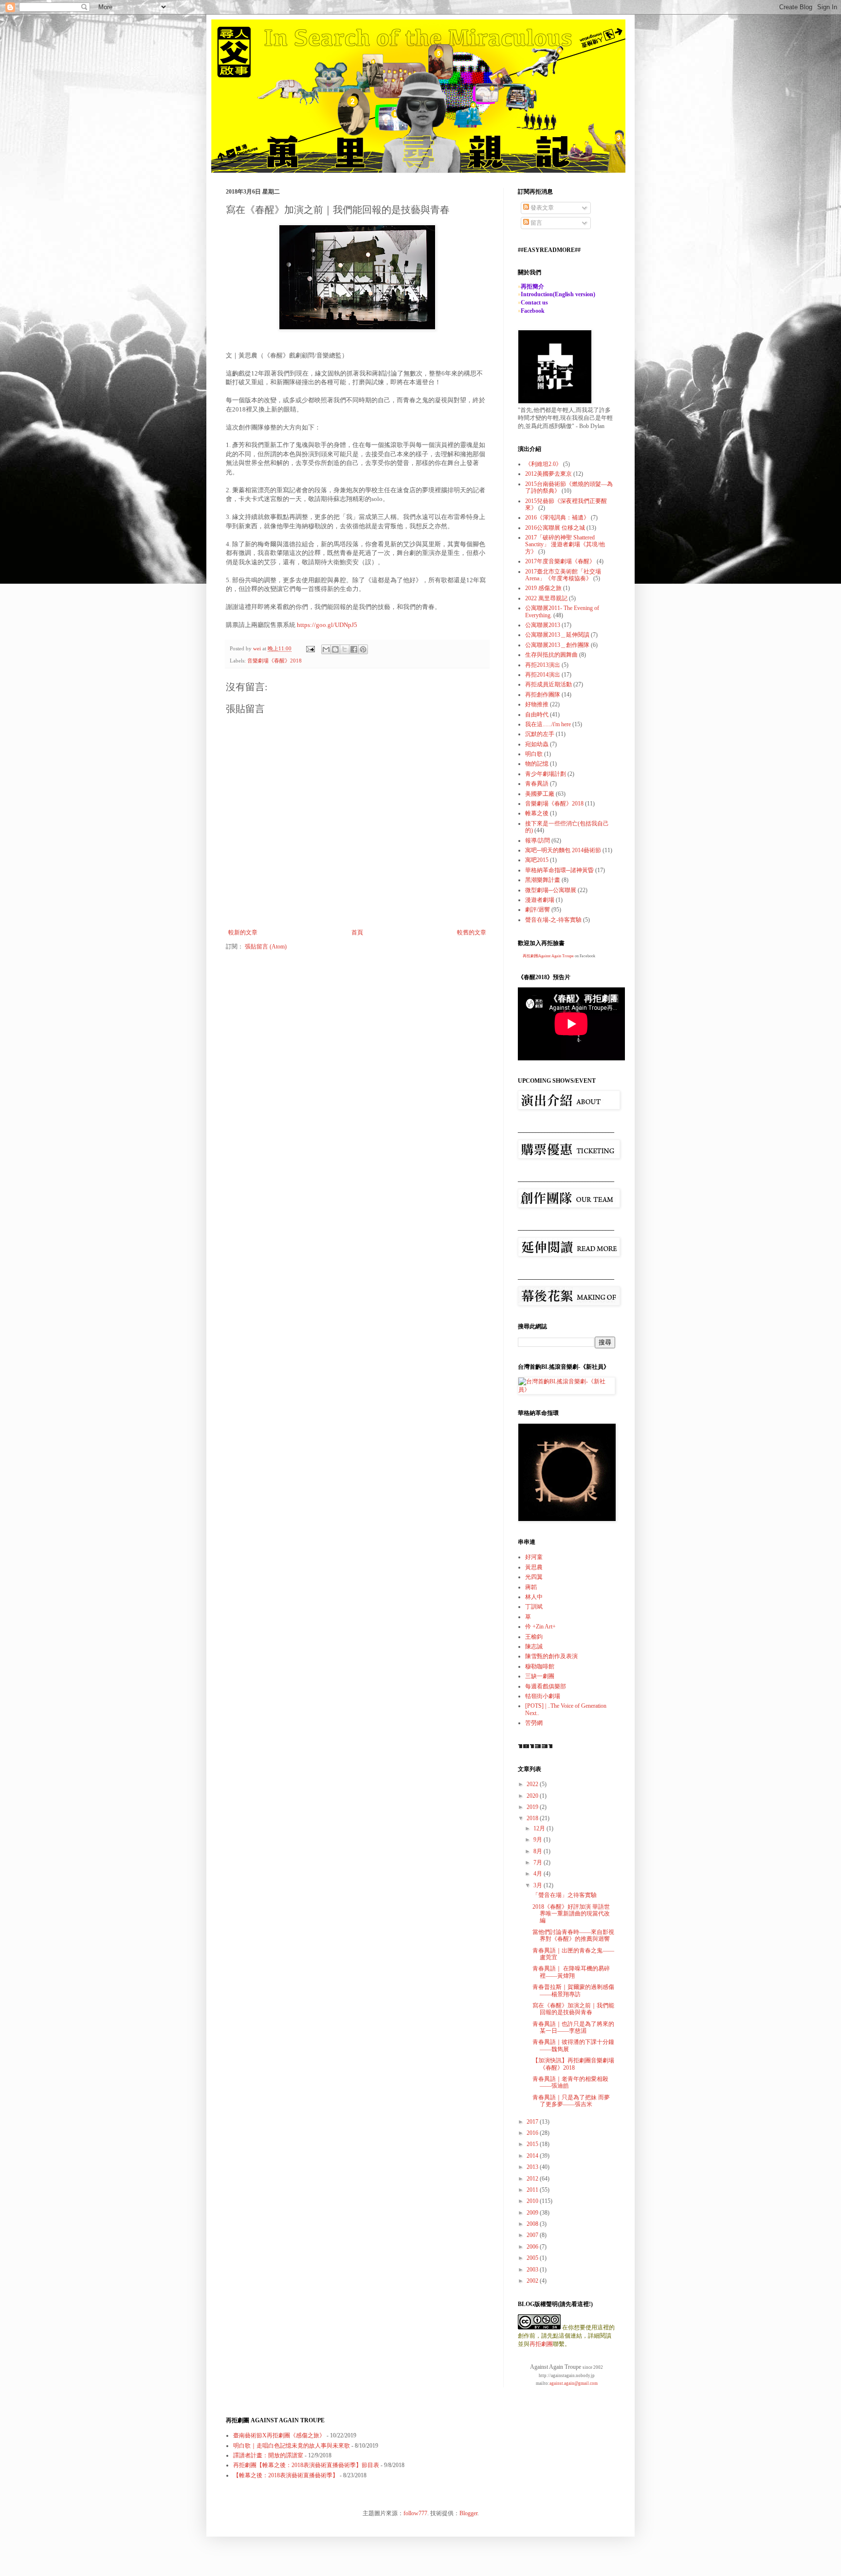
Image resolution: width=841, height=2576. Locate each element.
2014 (533, 2156)
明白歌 (534, 754)
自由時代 (537, 715)
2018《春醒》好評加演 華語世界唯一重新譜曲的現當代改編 (571, 1914)
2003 (533, 2270)
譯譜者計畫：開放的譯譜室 (268, 2455)
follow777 (415, 2513)
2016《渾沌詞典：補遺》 (557, 518)
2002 (533, 2281)
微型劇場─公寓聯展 (551, 890)
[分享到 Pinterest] (363, 649)
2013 (533, 2167)
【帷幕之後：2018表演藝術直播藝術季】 (286, 2475)
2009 (533, 2213)
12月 (540, 1828)
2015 (533, 2144)
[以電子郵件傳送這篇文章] (326, 649)
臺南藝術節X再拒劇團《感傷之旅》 (279, 2435)
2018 (533, 1818)
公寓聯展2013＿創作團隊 (557, 645)
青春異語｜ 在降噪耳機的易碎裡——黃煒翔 (571, 1972)
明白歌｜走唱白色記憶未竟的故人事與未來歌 (292, 2446)
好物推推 (537, 704)
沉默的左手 (540, 734)
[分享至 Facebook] (354, 649)
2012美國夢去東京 (548, 474)
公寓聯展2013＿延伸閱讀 (557, 635)
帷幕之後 (537, 813)
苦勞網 (534, 1723)
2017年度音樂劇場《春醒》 (560, 561)
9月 (539, 1840)
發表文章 (541, 208)
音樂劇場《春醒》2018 (274, 661)
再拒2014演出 (543, 675)
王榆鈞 (534, 1637)
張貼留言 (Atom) (266, 947)
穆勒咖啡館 (540, 1666)
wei (258, 648)
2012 (533, 2179)
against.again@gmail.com (574, 2383)
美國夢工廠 (540, 794)
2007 (533, 2235)
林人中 (534, 1597)
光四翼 (534, 1577)
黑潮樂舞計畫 (543, 880)
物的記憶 (537, 764)
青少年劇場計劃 (546, 774)
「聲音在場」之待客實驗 (565, 1895)
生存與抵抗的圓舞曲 (551, 655)
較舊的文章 (472, 932)
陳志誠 (534, 1646)
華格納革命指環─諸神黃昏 (559, 870)
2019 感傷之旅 (543, 588)
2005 (533, 2258)
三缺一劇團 (540, 1676)
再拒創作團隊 (543, 695)
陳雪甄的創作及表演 (551, 1656)
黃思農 (534, 1567)
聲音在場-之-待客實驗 (553, 920)
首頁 (357, 932)
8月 (539, 1851)
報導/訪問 (538, 841)
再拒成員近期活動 (548, 684)
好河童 (534, 1557)
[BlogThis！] (335, 649)
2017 (533, 2122)
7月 (539, 1862)
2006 (533, 2247)
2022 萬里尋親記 (546, 598)
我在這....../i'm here (548, 724)
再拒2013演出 (543, 665)
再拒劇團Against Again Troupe (548, 956)
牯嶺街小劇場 (543, 1696)
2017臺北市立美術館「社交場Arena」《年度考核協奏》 (563, 575)
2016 (533, 2133)
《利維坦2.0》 (543, 464)
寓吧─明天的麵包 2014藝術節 (563, 850)
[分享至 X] (345, 649)
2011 (533, 2190)
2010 (533, 2201)
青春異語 (537, 784)
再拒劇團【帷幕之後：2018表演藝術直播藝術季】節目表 (306, 2465)
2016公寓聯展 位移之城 (555, 528)
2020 (533, 1796)
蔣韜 (531, 1587)
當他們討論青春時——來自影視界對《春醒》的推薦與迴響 (573, 1935)
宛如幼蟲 (537, 744)
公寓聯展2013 (543, 625)
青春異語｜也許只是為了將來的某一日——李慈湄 (573, 2027)
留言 (536, 223)
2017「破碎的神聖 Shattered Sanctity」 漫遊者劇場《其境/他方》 (565, 545)
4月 (539, 1874)
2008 (533, 2224)
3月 (539, 1885)
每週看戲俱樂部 (546, 1686)
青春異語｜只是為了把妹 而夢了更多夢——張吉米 (571, 2101)
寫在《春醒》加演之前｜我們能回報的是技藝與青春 (573, 2009)
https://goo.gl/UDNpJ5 (326, 625)
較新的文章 (243, 932)
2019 (533, 1807)
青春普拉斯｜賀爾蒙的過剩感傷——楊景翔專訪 (573, 1990)
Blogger (468, 2513)
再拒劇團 (541, 2344)
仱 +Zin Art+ (540, 1627)
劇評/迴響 (538, 910)
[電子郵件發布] (310, 648)
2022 (533, 1784)
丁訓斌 (534, 1607)
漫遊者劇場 (540, 900)
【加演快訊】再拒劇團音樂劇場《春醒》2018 (573, 2064)
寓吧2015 (537, 860)
